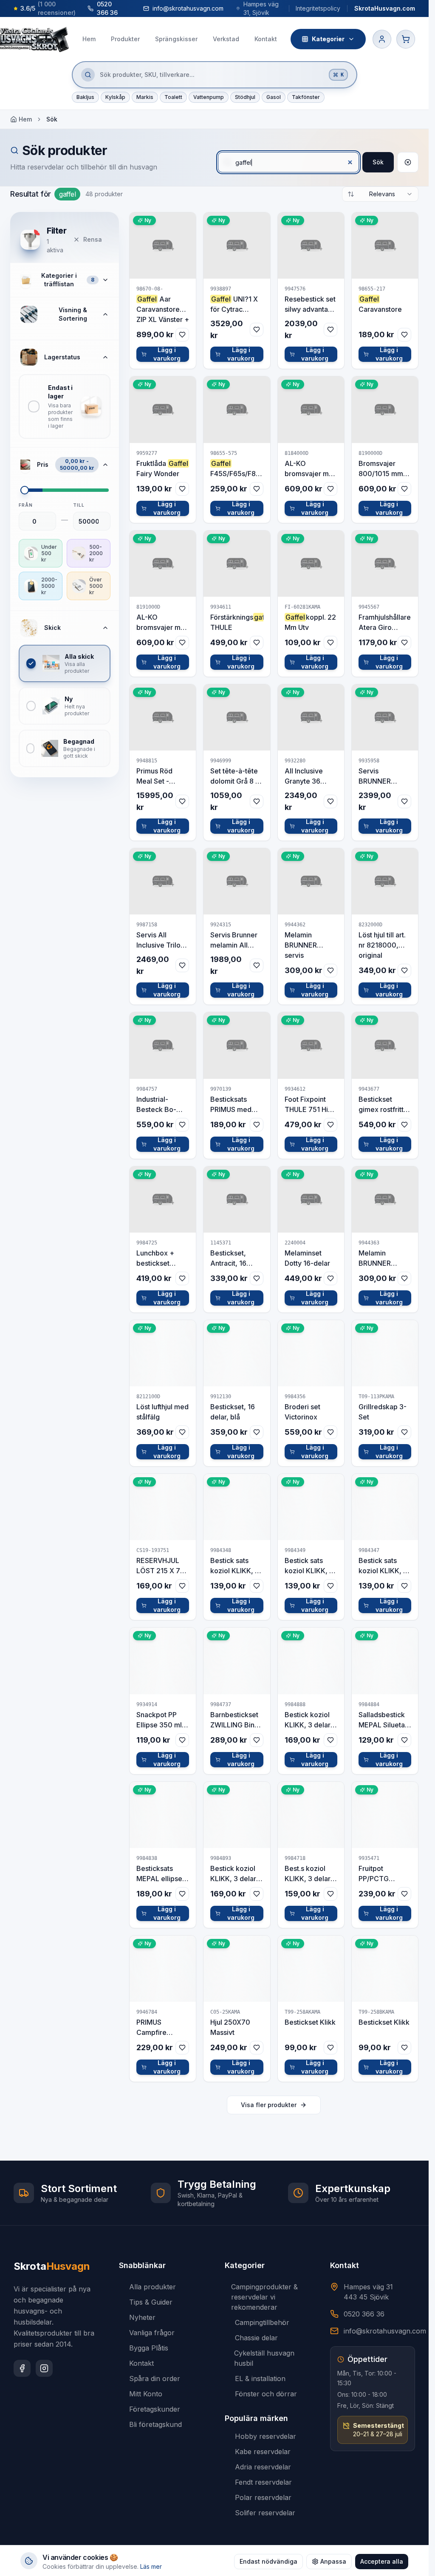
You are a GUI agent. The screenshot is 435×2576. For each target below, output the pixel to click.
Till (79, 505)
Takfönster (306, 97)
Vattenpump (209, 97)
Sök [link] (52, 119)
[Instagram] (44, 2368)
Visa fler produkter (269, 2105)
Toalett (173, 97)
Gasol (274, 97)
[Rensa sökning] (408, 162)
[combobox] (380, 194)
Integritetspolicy (318, 8)
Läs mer (151, 2566)
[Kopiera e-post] (232, 8)
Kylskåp (115, 97)
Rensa (93, 239)
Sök (378, 162)
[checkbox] (65, 406)
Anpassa (333, 2561)
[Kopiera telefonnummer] (128, 8)
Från (26, 505)
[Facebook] (22, 2368)
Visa (168, 245)
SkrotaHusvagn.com (385, 8)
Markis (145, 97)
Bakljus (85, 97)
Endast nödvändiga (268, 2561)
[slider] (25, 490)
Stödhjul (245, 97)
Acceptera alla (382, 2561)
